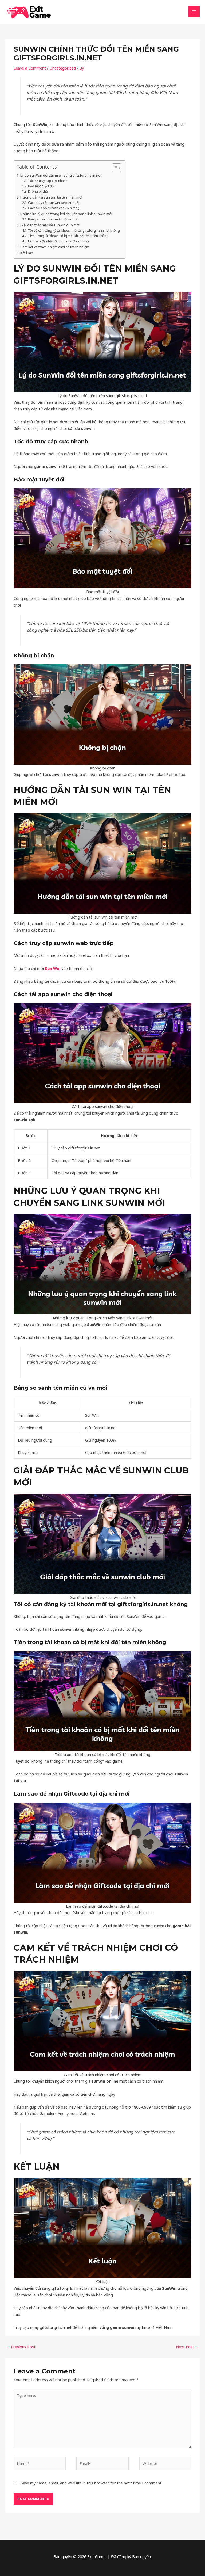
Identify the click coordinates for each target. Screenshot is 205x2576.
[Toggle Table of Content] (114, 168)
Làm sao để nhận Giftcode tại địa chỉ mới (58, 241)
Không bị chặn (39, 191)
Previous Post (21, 2347)
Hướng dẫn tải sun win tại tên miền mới (51, 197)
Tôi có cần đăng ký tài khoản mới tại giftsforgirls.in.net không (74, 230)
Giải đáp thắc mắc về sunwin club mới (50, 225)
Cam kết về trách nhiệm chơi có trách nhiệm (55, 247)
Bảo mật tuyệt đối (41, 186)
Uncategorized (63, 68)
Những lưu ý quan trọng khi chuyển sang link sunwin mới (66, 214)
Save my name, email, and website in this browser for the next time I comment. (92, 2483)
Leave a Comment (30, 68)
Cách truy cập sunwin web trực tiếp (54, 203)
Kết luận (27, 253)
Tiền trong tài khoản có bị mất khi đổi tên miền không (68, 236)
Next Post (188, 2347)
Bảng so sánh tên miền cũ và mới (53, 219)
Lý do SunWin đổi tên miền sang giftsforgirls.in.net (61, 175)
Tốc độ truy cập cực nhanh (48, 181)
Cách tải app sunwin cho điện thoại (54, 208)
